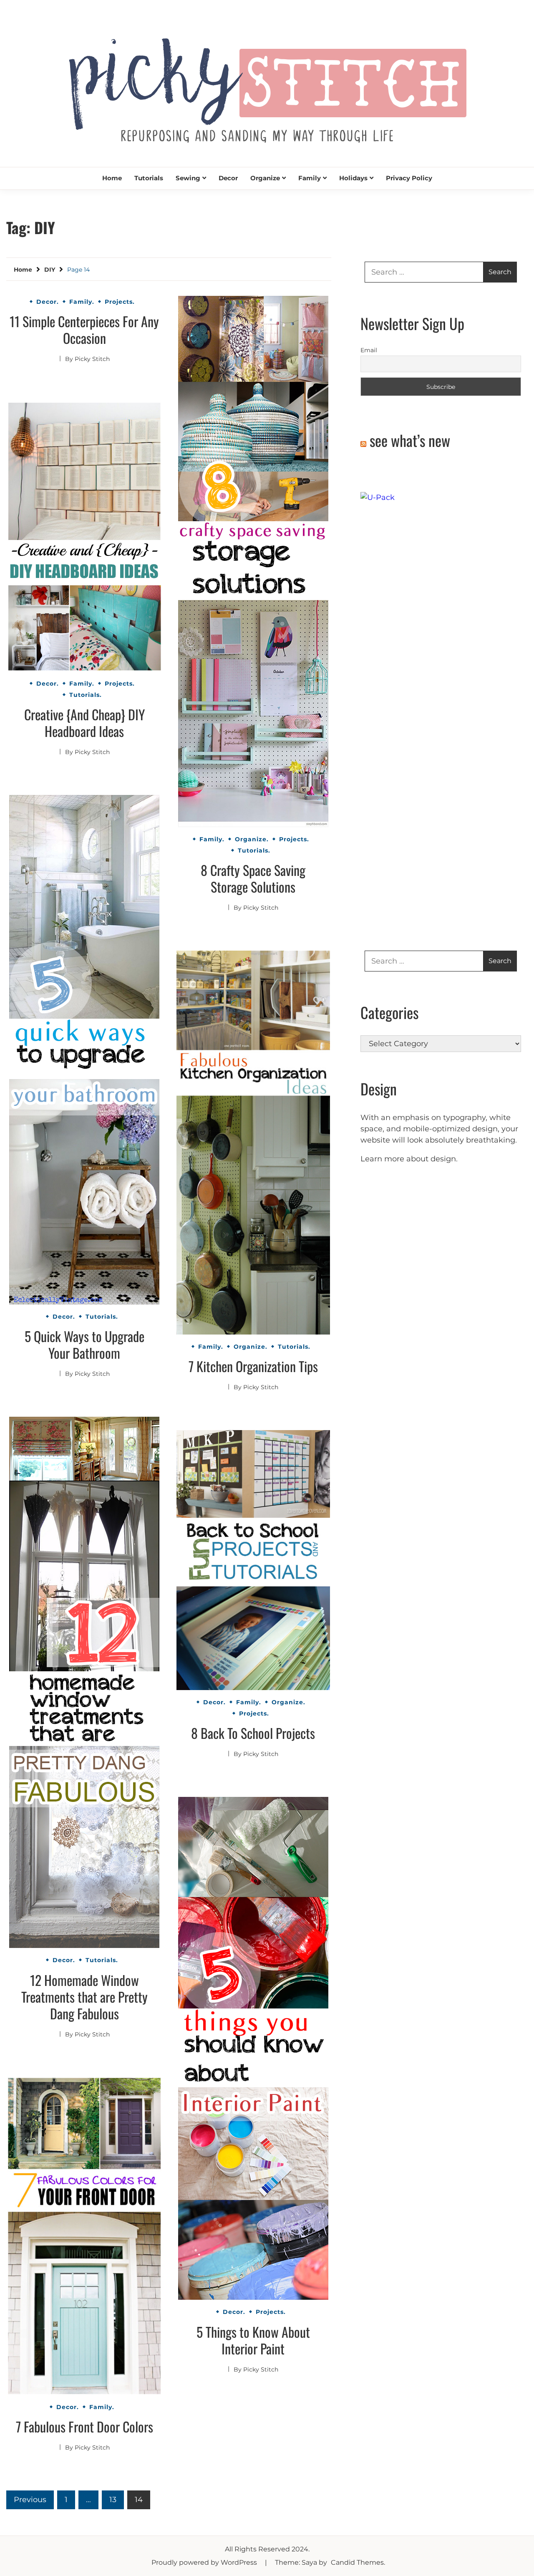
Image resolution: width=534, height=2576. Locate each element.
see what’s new (410, 440)
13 (113, 2500)
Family (310, 178)
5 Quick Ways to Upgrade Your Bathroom (84, 1344)
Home (112, 178)
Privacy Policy (409, 178)
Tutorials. (254, 850)
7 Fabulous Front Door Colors (84, 2426)
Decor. (48, 302)
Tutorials (149, 178)
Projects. (120, 302)
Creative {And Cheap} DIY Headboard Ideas (84, 723)
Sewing (188, 178)
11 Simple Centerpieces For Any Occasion (84, 329)
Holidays (353, 178)
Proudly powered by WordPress (205, 2562)
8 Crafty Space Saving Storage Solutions (253, 878)
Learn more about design (408, 1159)
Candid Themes (357, 2562)
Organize (265, 178)
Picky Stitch (92, 359)
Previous (30, 2500)
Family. (82, 302)
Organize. (252, 839)
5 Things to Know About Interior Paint (253, 2340)
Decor (228, 178)
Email (369, 350)
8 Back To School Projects (253, 1733)
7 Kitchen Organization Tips (253, 1366)
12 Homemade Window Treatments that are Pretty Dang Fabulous (84, 1997)
